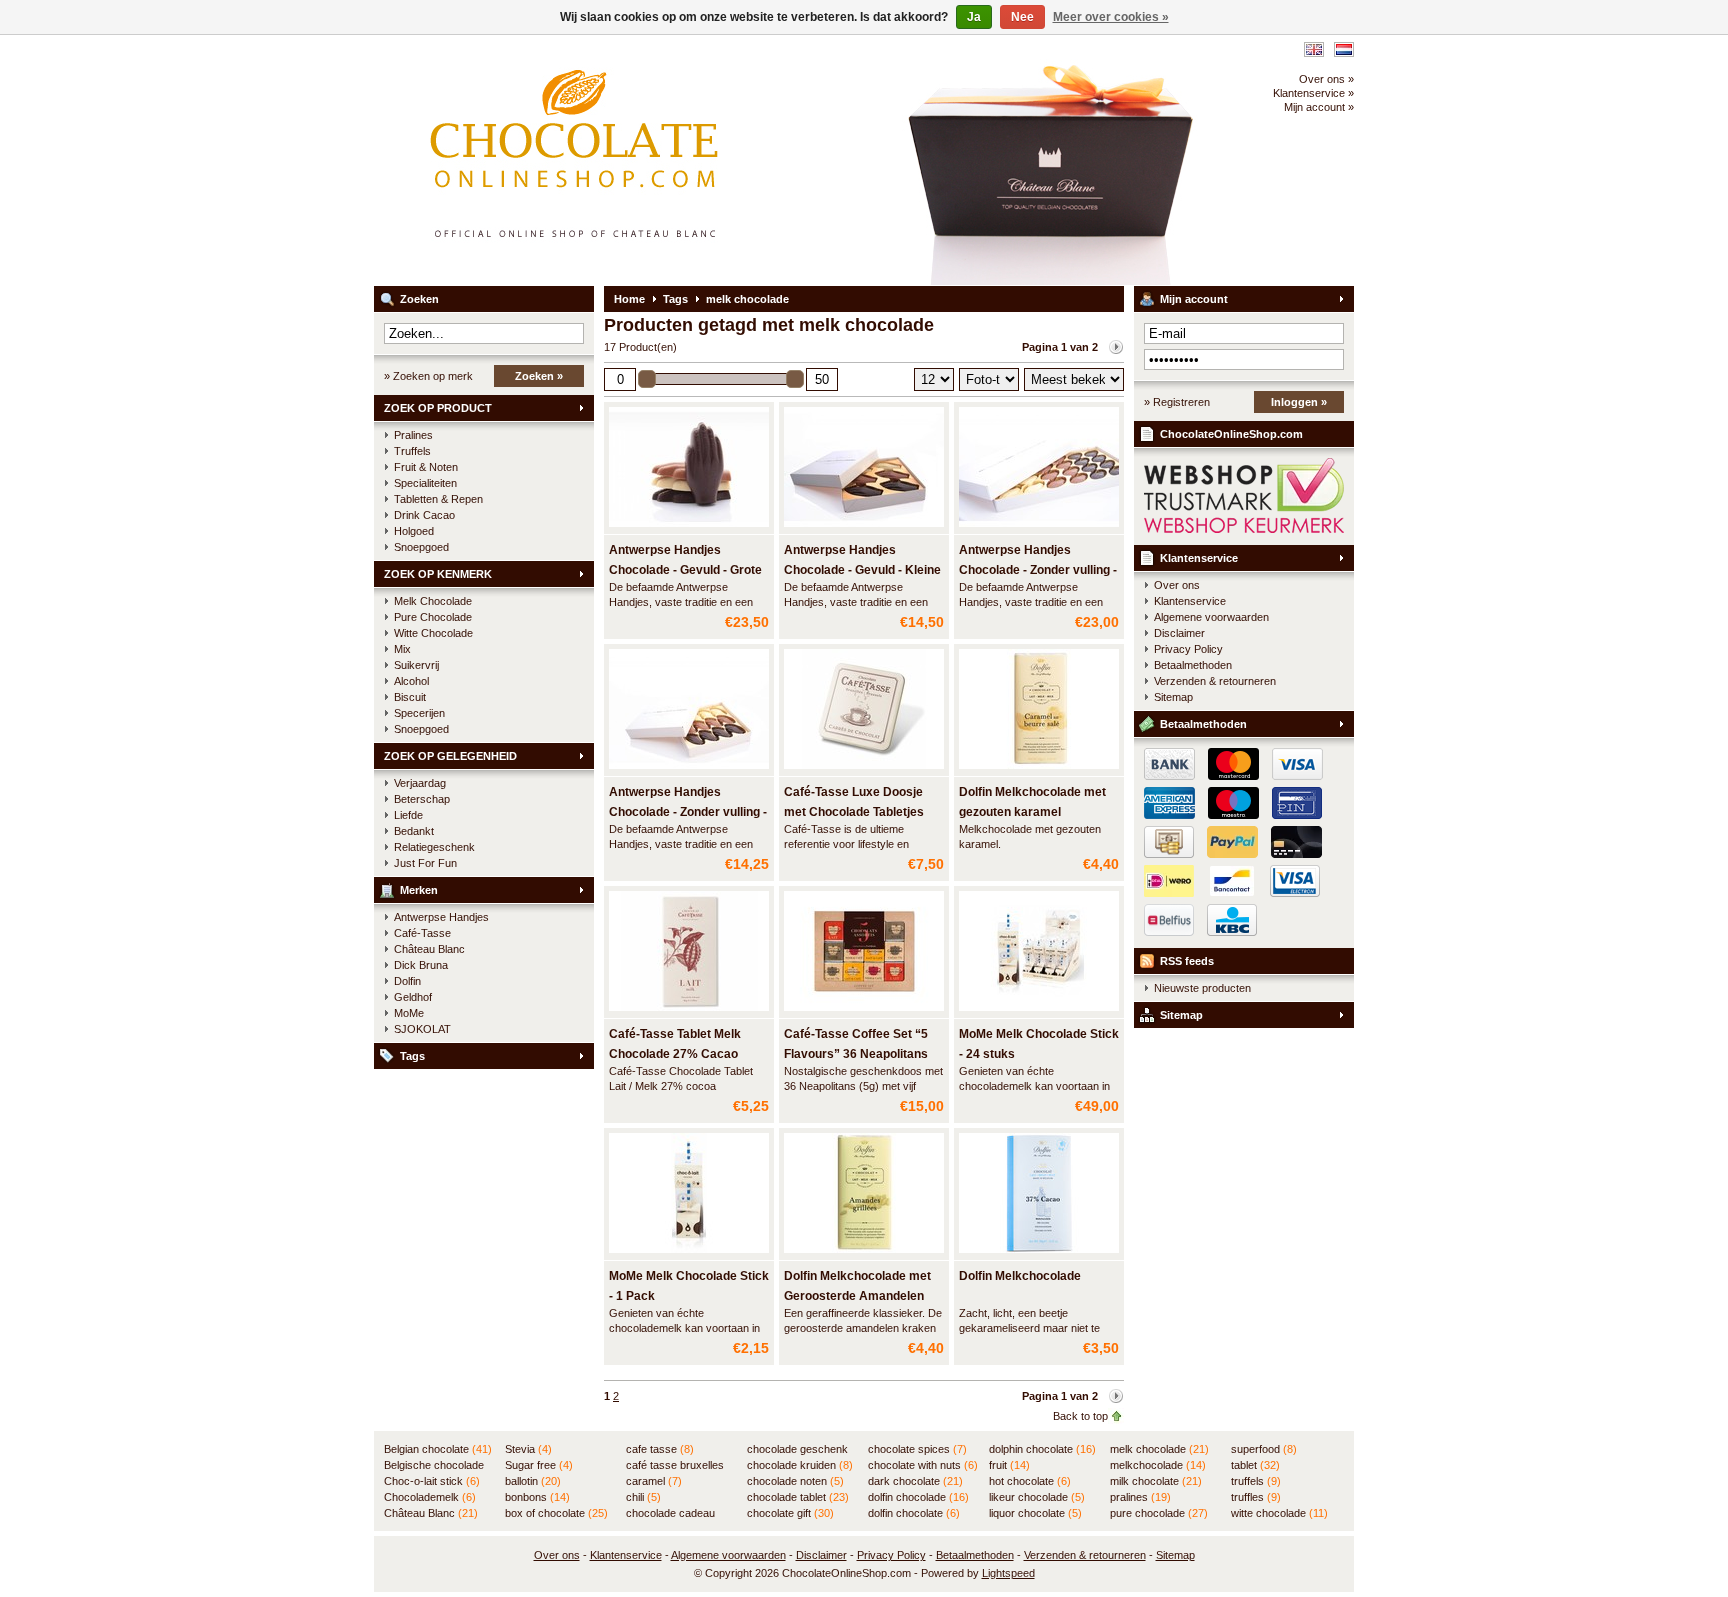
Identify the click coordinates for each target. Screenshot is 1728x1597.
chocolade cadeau (670, 1514)
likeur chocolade (1037, 1497)
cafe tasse (660, 1449)
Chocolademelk (430, 1497)
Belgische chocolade (434, 1466)
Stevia (528, 1449)
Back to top (1080, 1416)
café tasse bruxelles (675, 1466)
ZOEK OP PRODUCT (438, 408)
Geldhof (413, 997)
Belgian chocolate (438, 1449)
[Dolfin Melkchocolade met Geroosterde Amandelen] (864, 1254)
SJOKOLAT (422, 1029)
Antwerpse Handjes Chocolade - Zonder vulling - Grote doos (1038, 570)
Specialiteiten (425, 483)
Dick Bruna (421, 965)
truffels (1256, 1481)
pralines (1140, 1497)
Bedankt (414, 831)
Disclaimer (1179, 633)
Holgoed (414, 531)
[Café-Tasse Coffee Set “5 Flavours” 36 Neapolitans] (864, 1012)
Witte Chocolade (433, 633)
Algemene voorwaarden (1211, 617)
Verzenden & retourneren (1215, 681)
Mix (402, 649)
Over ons (1177, 585)
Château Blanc (429, 949)
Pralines (413, 435)
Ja (974, 17)
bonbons (537, 1497)
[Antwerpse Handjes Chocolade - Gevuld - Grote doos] (689, 528)
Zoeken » (539, 376)
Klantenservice (1199, 558)
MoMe (409, 1013)
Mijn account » (1319, 107)
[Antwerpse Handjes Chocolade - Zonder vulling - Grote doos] (1039, 528)
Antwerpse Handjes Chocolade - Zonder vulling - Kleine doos (688, 812)
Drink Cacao (424, 515)
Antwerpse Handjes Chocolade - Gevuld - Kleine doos (862, 570)
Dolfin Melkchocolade (1020, 1276)
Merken (419, 890)
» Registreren (1177, 402)
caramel (654, 1481)
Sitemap (1173, 697)
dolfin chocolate (914, 1513)
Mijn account (1194, 299)
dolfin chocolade (918, 1497)
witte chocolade (1279, 1513)
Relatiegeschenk (434, 847)
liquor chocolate (1035, 1513)
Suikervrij (416, 665)
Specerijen (419, 713)
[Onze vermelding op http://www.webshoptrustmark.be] (1244, 529)
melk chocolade (747, 299)
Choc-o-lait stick (432, 1481)
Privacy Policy (1188, 649)
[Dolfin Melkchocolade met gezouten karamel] (1039, 770)
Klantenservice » (1313, 93)
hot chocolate (1030, 1481)
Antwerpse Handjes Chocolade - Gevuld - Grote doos (685, 570)
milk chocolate (1156, 1481)
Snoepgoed (421, 547)
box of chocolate (556, 1513)
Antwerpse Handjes (441, 917)
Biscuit (410, 697)
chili (643, 1497)
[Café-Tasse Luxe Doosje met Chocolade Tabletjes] (864, 770)
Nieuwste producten (1202, 988)
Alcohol (411, 681)
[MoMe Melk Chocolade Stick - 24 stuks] (1039, 1012)
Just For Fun (425, 863)
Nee (1022, 17)
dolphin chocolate (1042, 1449)
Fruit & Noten (426, 467)
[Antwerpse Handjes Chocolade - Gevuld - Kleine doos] (864, 528)
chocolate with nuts (923, 1465)
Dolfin (407, 981)
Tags (412, 1056)
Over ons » (1326, 79)
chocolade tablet (798, 1497)
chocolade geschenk (797, 1450)
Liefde (408, 815)
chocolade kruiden (800, 1465)
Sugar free (539, 1465)
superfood (1264, 1449)
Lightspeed (1008, 1573)
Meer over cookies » (1111, 17)
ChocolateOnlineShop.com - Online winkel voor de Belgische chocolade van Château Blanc (639, 160)
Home (629, 299)
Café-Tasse (422, 933)
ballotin (533, 1481)
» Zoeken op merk (428, 376)
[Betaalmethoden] (1228, 854)
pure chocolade (1159, 1513)
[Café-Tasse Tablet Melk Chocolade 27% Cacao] (689, 1012)
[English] (1314, 49)
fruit (1009, 1465)
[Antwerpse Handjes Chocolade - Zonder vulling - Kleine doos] (689, 770)
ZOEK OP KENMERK (438, 574)
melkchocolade (1158, 1465)
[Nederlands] (1344, 49)
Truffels (412, 451)
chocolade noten (795, 1481)
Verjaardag (420, 783)
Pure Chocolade (433, 617)
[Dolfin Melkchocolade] (1039, 1254)
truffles (1256, 1497)
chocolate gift (790, 1513)
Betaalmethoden (1193, 665)
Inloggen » (1299, 402)
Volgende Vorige (1116, 347)
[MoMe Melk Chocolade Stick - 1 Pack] (689, 1254)
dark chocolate (915, 1481)
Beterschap (422, 799)
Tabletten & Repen (438, 499)
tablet (1255, 1465)
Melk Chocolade (433, 601)
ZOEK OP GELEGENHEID (450, 756)
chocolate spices (917, 1449)
